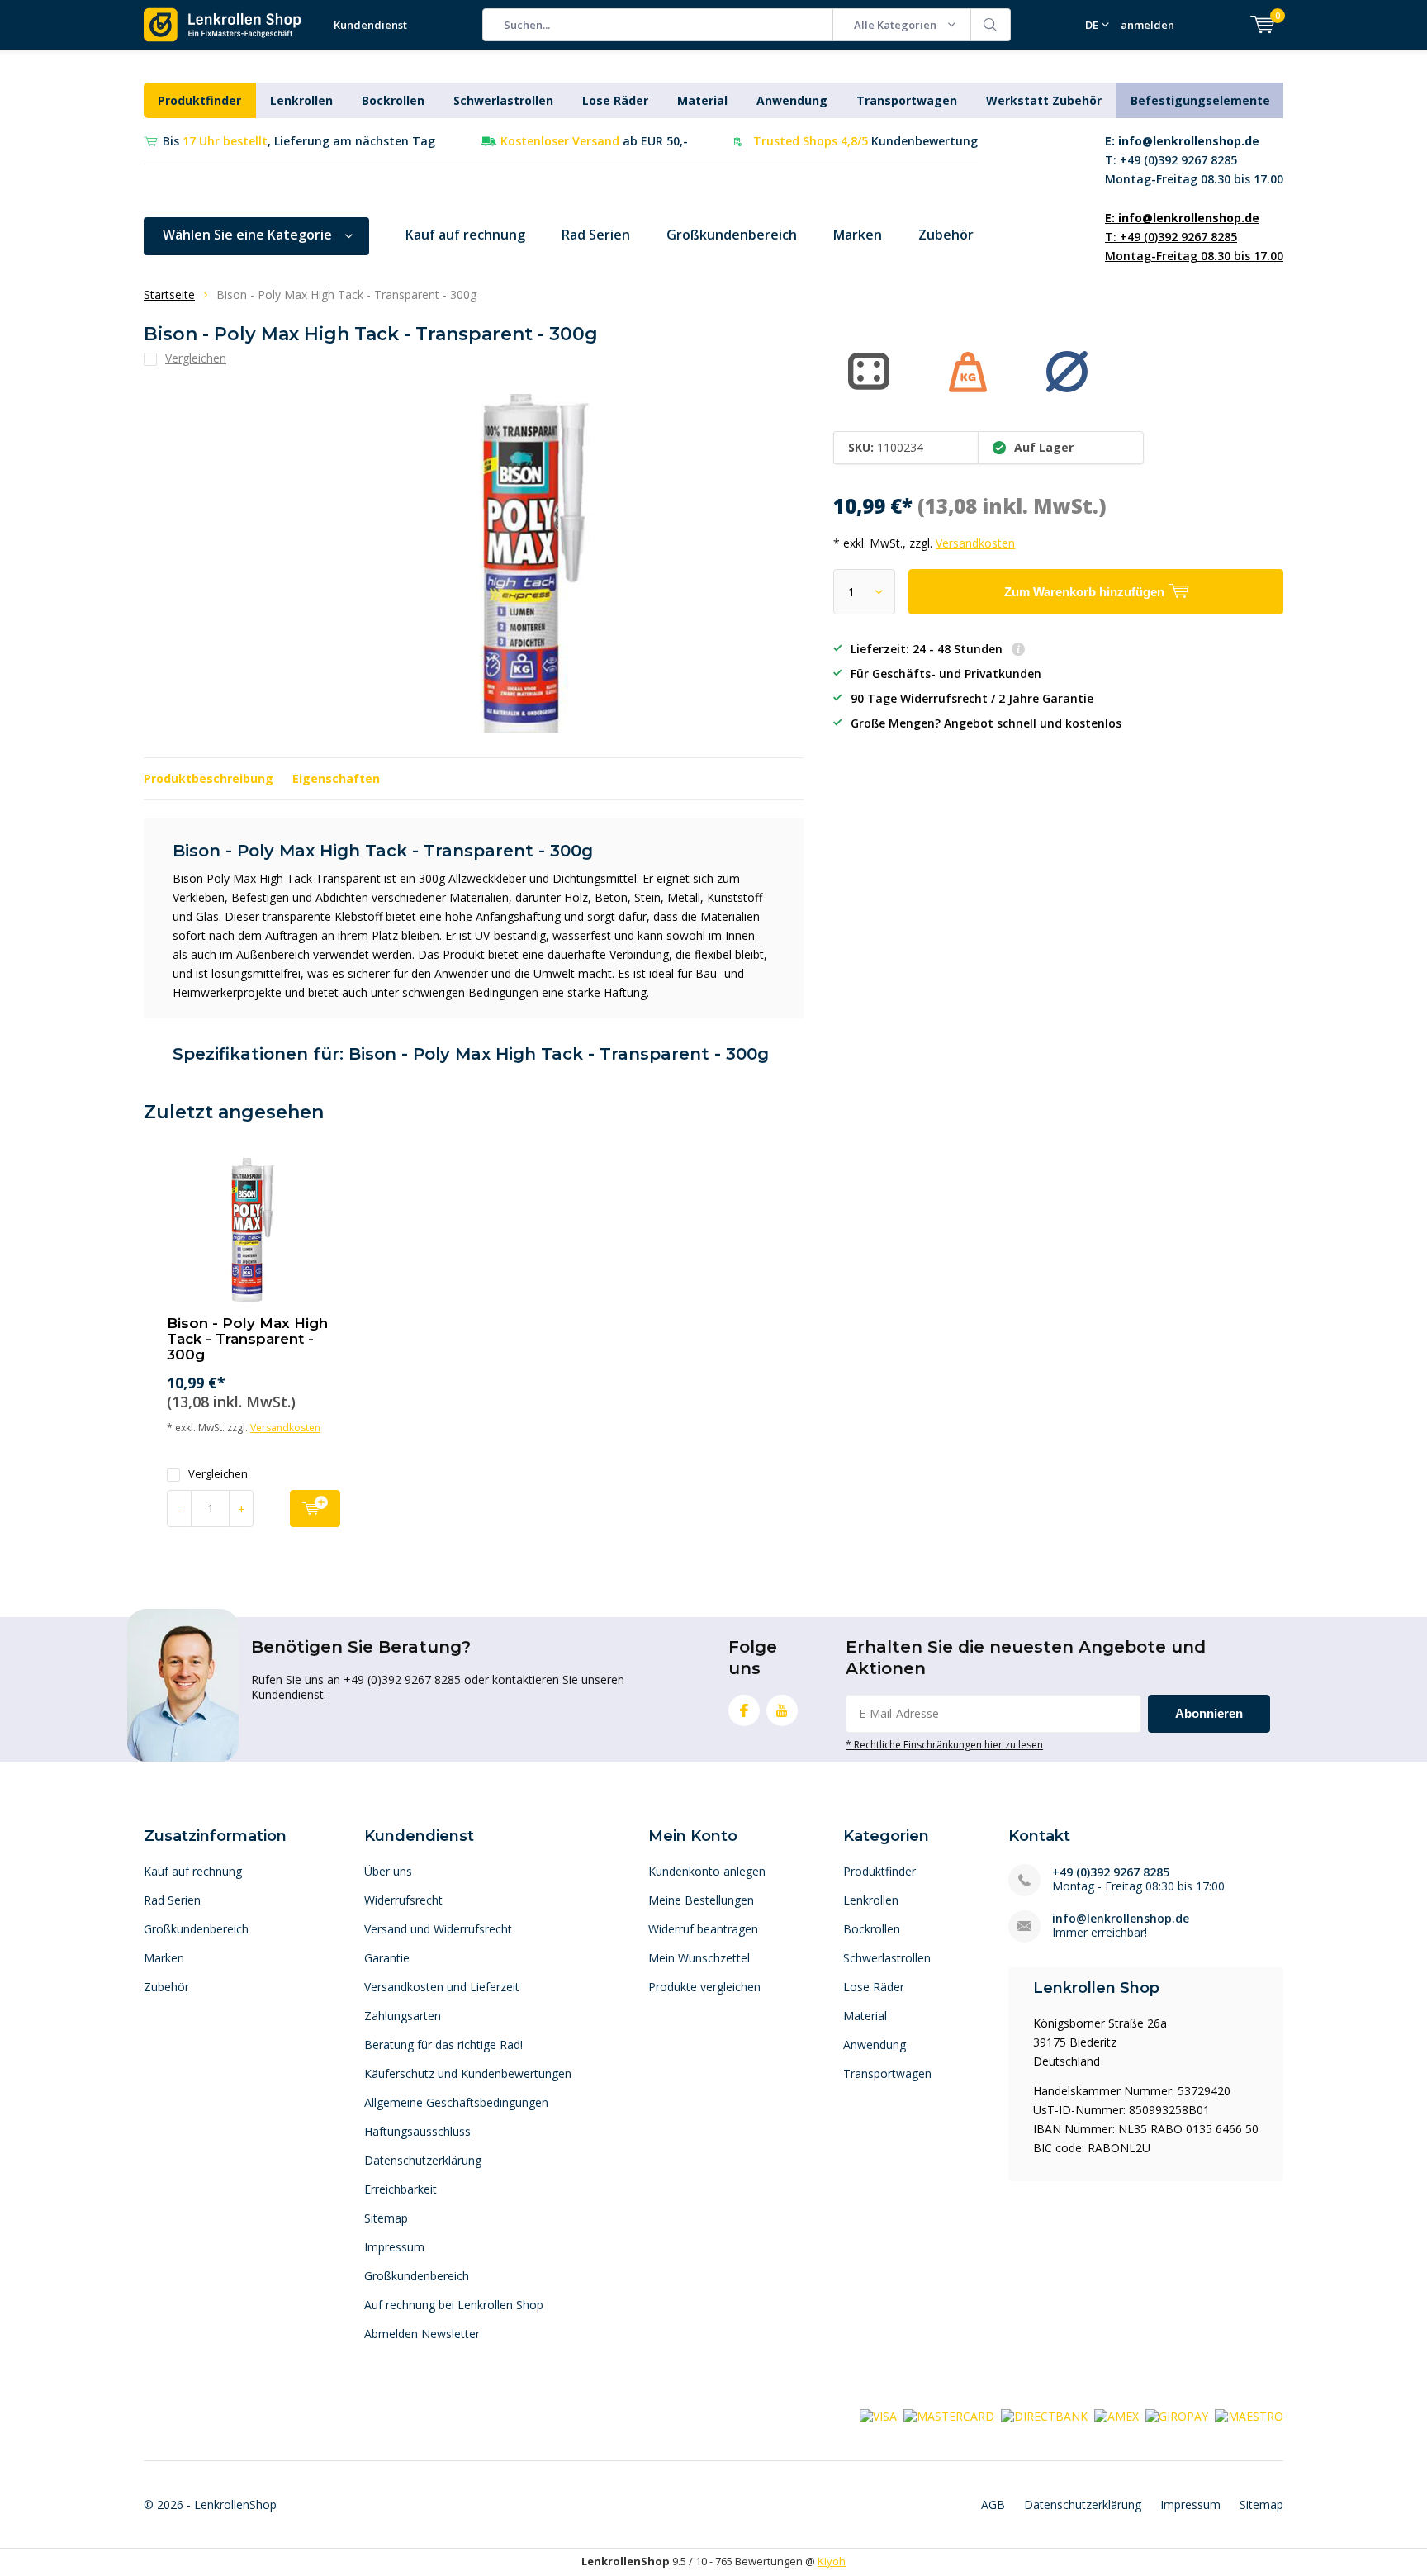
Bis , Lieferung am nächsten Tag (299, 141)
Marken (858, 235)
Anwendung (792, 100)
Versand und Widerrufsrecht (438, 1929)
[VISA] (878, 2415)
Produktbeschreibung (209, 778)
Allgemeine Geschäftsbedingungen (456, 2102)
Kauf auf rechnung (465, 235)
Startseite (169, 294)
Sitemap (386, 2218)
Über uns (388, 1871)
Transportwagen (907, 100)
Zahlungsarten (403, 2016)
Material (702, 100)
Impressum (394, 2247)
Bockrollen (393, 100)
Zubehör (946, 235)
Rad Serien (596, 235)
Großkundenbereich (732, 235)
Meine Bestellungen (701, 1900)
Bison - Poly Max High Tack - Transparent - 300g (247, 1339)
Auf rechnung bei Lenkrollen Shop (454, 2305)
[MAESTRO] (1249, 2415)
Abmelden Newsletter (422, 2334)
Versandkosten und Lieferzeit (442, 1987)
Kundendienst (370, 25)
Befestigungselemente (1200, 100)
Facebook (744, 1710)
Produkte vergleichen (704, 1987)
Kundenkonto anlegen (707, 1871)
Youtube (782, 1710)
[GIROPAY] (1177, 2415)
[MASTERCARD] (949, 2415)
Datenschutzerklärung (423, 2160)
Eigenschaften (336, 778)
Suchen (991, 25)
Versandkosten (975, 543)
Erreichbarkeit (401, 2189)
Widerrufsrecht (403, 1900)
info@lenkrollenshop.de (1121, 1918)
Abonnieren (1209, 1713)
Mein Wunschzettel (699, 1958)
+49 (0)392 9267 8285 (1111, 1872)
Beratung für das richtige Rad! (443, 2045)
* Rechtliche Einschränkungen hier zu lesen (944, 1744)
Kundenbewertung (865, 141)
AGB (993, 2505)
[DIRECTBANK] (1044, 2415)
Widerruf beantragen (703, 1929)
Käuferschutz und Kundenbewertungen (468, 2073)
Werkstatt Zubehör (1044, 100)
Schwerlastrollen (503, 100)
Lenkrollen (301, 100)
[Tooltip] (1018, 650)
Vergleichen (218, 1474)
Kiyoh (832, 2561)
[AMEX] (1116, 2415)
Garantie (387, 1958)
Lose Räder (615, 100)
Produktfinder (199, 100)
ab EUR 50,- (594, 141)
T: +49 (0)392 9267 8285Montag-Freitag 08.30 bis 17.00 (1194, 160)
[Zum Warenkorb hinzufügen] (315, 1509)
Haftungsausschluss (417, 2131)
